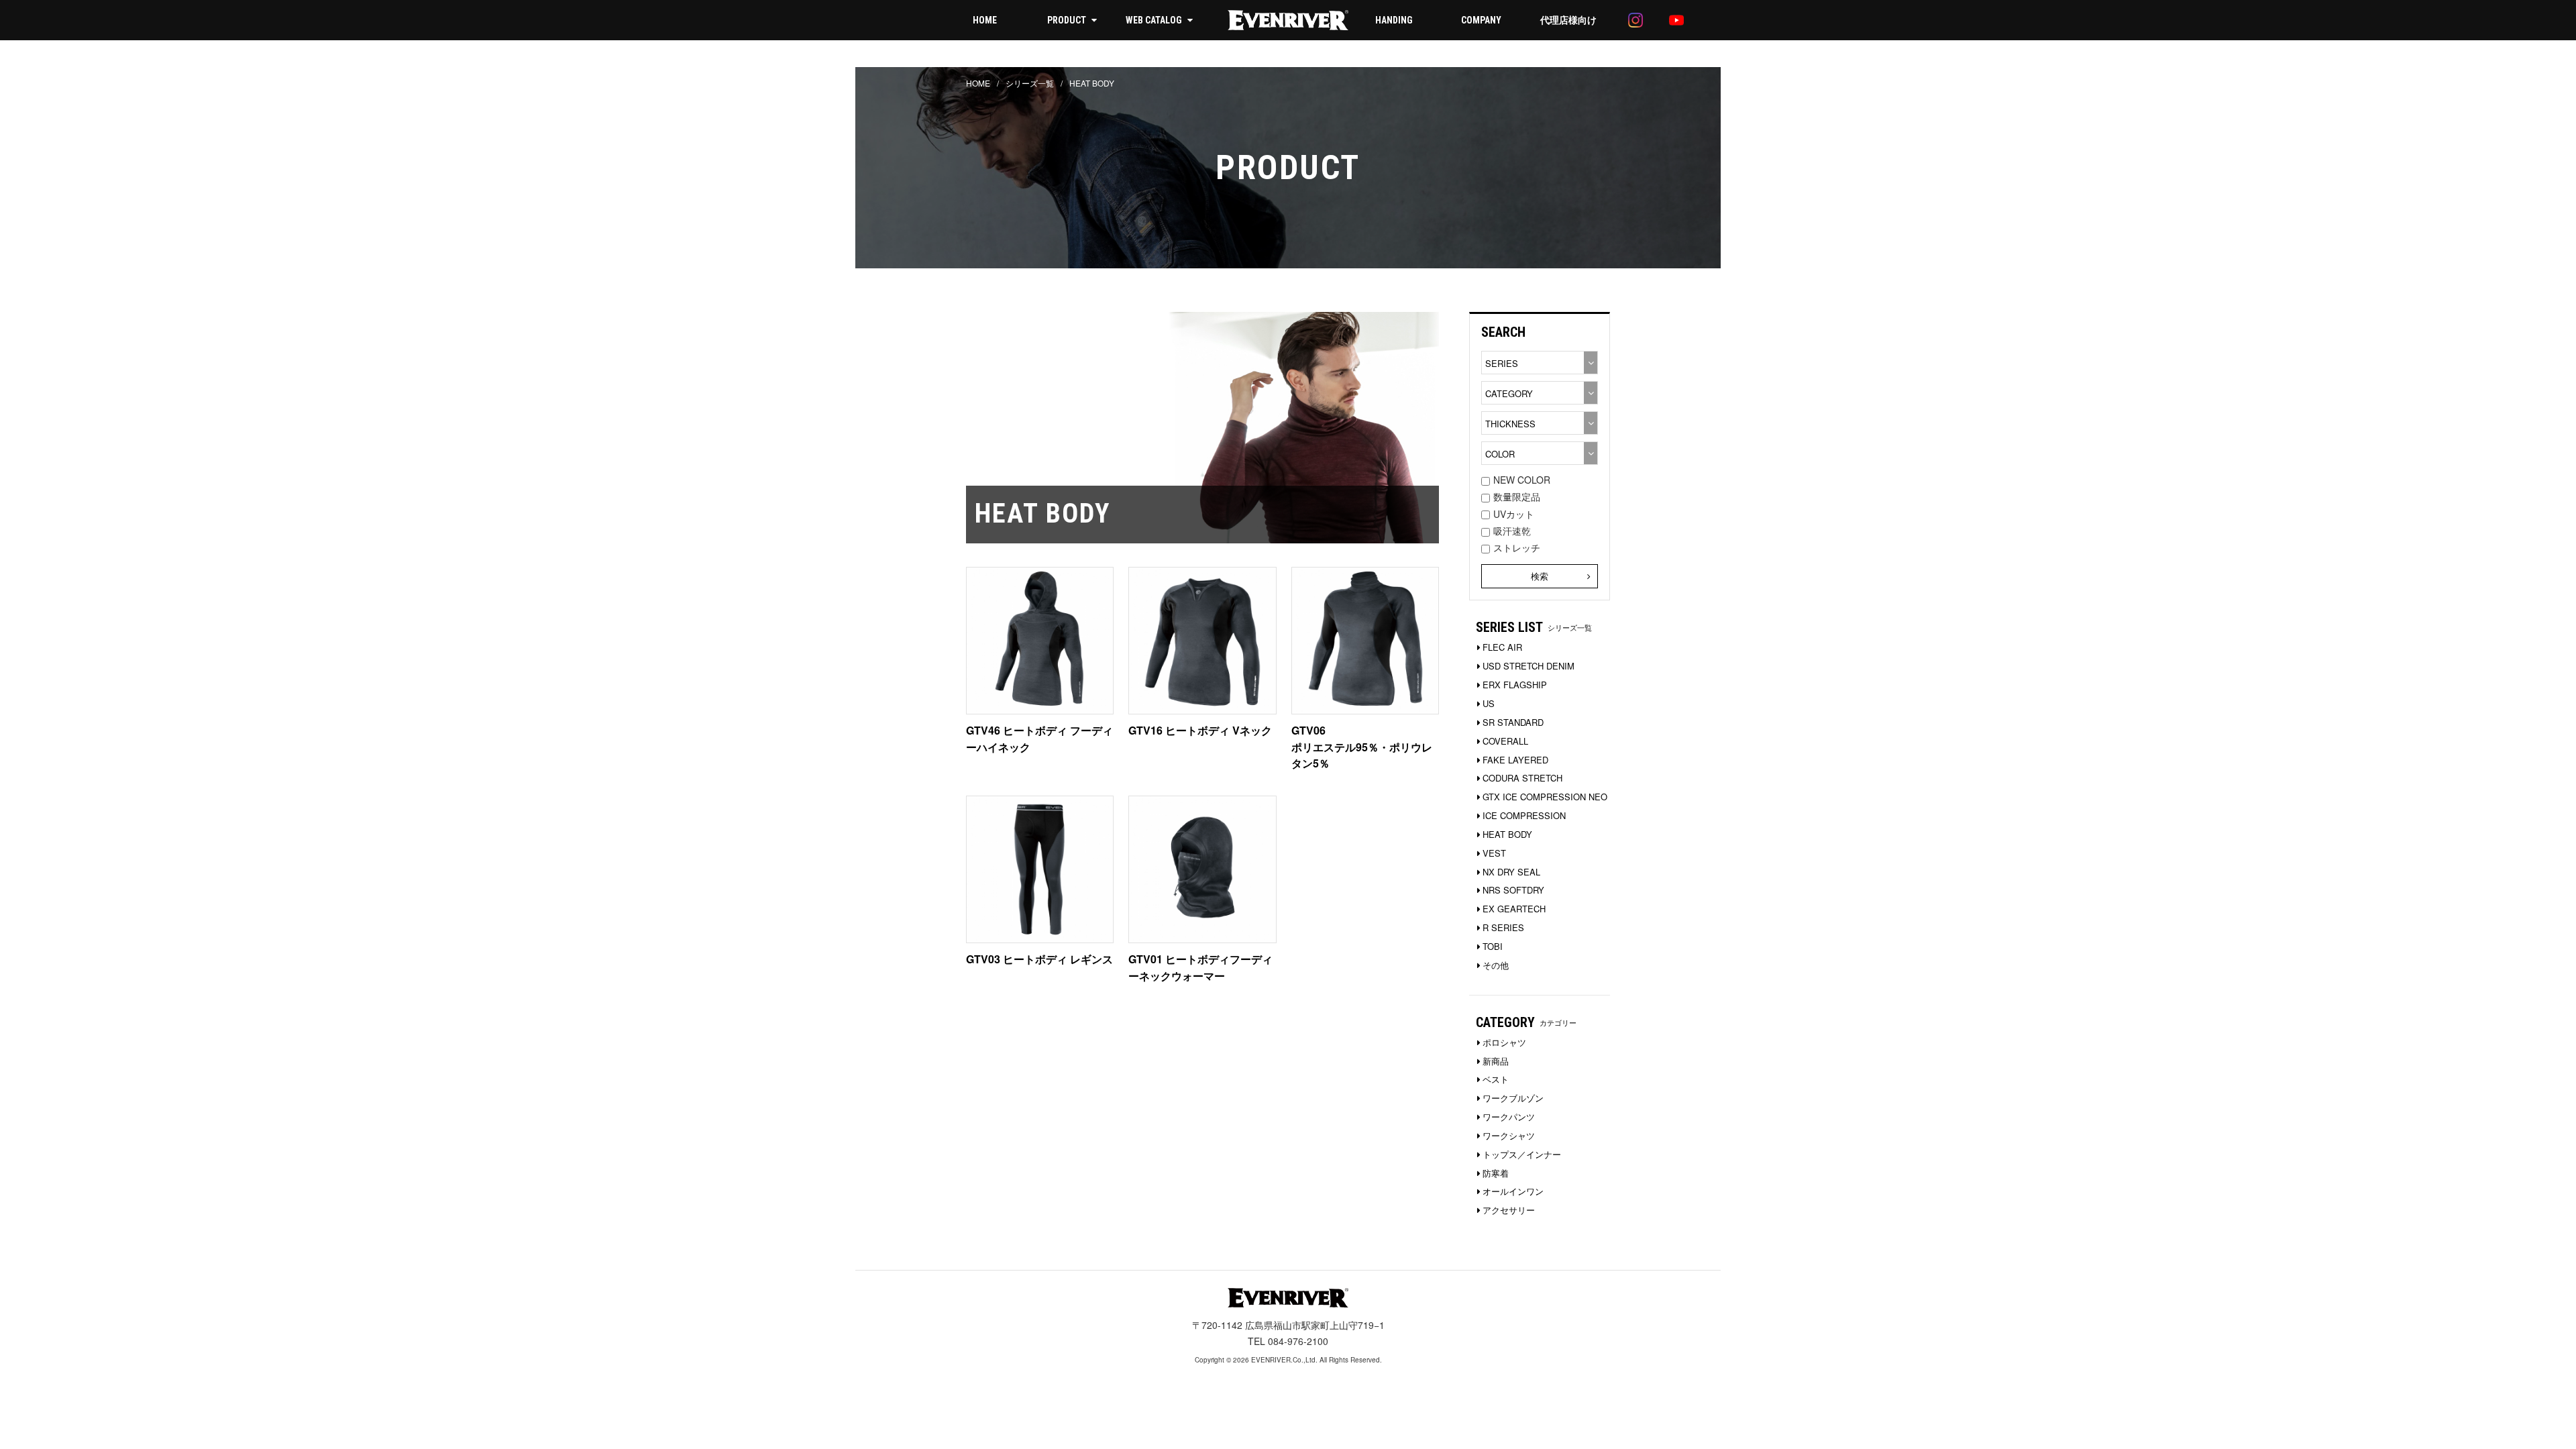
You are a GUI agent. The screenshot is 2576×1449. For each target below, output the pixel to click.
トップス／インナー (1522, 1154)
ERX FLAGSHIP (1515, 685)
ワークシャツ (1509, 1135)
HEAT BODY (1507, 834)
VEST (1494, 853)
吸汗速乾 (1512, 531)
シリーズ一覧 (1030, 83)
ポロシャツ (1504, 1042)
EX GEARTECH (1514, 909)
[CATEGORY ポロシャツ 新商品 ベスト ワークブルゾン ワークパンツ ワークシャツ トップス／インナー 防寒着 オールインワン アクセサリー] (1540, 393)
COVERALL (1505, 741)
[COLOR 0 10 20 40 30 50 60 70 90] (1540, 453)
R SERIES (1503, 927)
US (1489, 703)
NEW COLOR (1522, 480)
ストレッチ (1517, 547)
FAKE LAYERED (1515, 760)
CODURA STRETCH (1522, 778)
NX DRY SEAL (1511, 872)
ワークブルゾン (1513, 1098)
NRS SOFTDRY (1513, 890)
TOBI (1493, 946)
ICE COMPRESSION (1524, 815)
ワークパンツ (1509, 1117)
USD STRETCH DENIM (1528, 666)
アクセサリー (1509, 1210)
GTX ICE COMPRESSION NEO (1545, 797)
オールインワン (1513, 1191)
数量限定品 (1517, 496)
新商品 (1496, 1061)
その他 (1496, 965)
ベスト (1496, 1079)
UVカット (1514, 514)
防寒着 (1496, 1173)
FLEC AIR (1502, 647)
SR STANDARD (1513, 722)
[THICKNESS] (1540, 423)
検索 (1540, 576)
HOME (985, 20)
